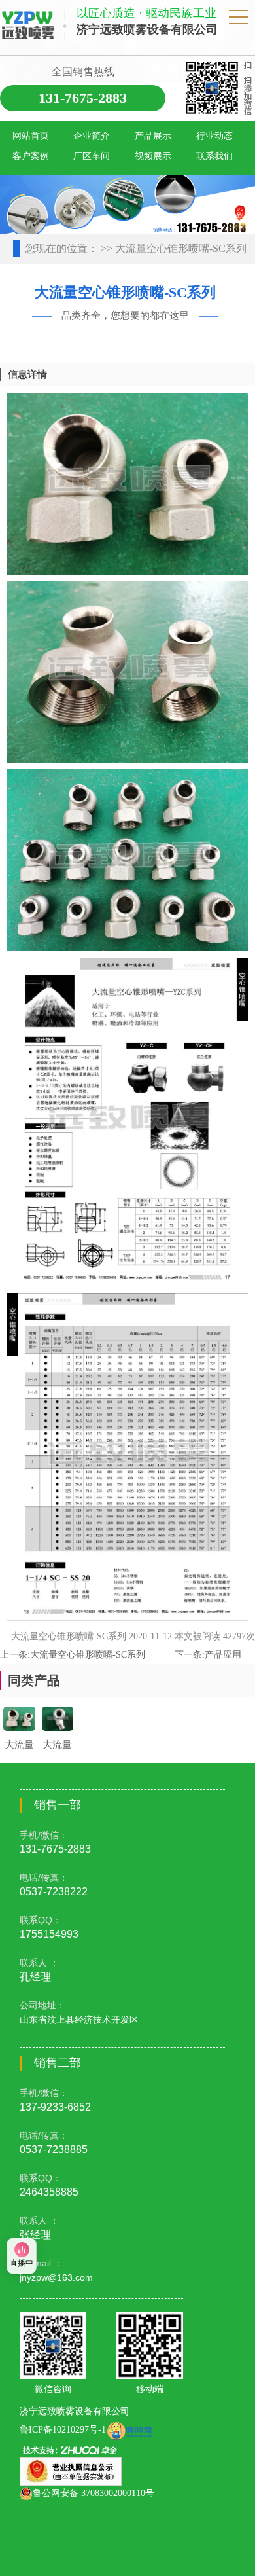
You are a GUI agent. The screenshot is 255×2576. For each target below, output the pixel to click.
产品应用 (223, 1655)
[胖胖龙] (129, 2430)
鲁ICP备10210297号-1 (63, 2430)
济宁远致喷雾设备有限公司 (75, 2411)
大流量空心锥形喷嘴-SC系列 (88, 1655)
